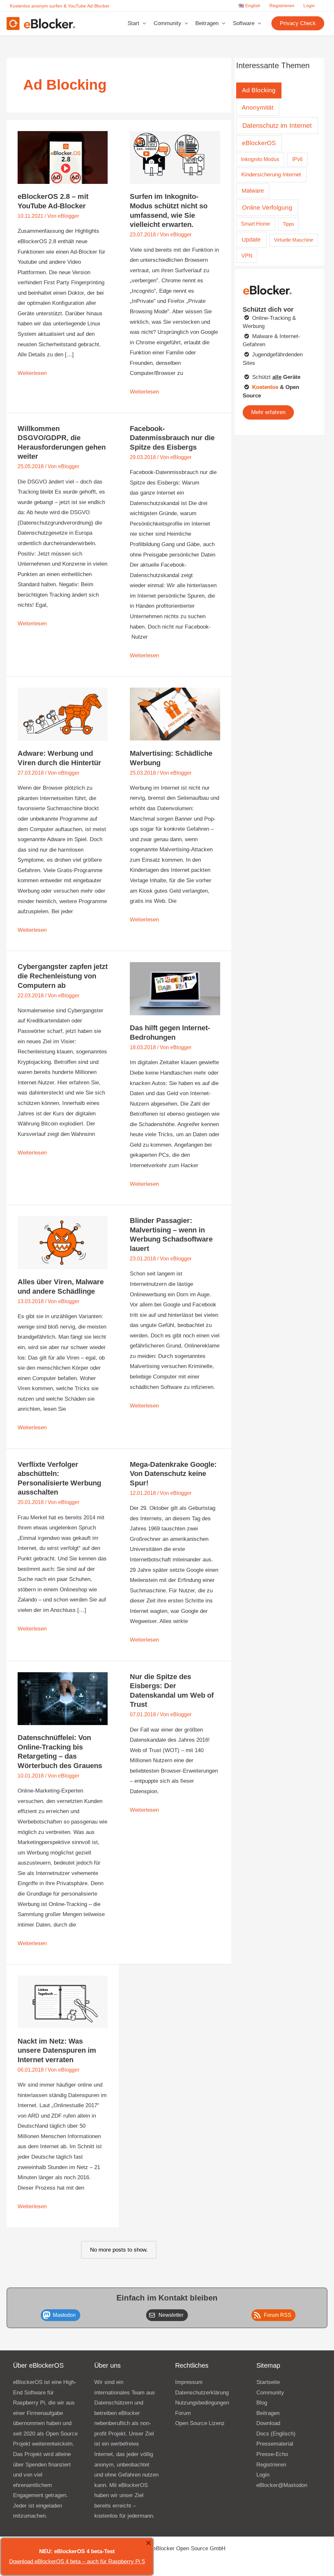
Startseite (268, 2382)
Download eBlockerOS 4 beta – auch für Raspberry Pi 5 (77, 2561)
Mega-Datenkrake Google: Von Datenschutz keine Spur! (173, 1474)
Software (244, 23)
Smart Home (256, 224)
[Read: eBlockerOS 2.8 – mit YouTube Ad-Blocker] (63, 157)
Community (167, 23)
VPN (247, 256)
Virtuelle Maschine (294, 240)
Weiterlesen (32, 374)
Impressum (189, 2382)
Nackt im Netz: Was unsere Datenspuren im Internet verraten (57, 2050)
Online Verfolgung (267, 208)
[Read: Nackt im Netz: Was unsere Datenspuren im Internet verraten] (63, 2001)
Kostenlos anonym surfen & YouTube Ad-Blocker (60, 6)
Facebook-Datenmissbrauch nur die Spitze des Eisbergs (172, 438)
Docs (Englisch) (276, 2434)
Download (268, 2423)
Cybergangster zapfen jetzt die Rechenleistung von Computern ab (63, 976)
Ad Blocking (259, 90)
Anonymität (258, 107)
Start (133, 23)
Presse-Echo (272, 2454)
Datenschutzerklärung (202, 2393)
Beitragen (207, 23)
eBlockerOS (259, 143)
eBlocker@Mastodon (282, 2485)
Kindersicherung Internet (271, 174)
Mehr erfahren (268, 412)
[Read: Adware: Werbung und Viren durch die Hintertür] (63, 714)
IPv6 (297, 159)
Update (251, 239)
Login (309, 6)
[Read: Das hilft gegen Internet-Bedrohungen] (175, 988)
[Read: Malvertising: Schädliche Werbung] (175, 714)
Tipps (288, 224)
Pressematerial (275, 2444)
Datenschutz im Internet (277, 126)
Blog (262, 2403)
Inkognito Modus (260, 159)
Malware (253, 191)
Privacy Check (298, 23)
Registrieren (282, 6)
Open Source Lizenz (200, 2423)
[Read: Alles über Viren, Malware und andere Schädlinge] (63, 1242)
